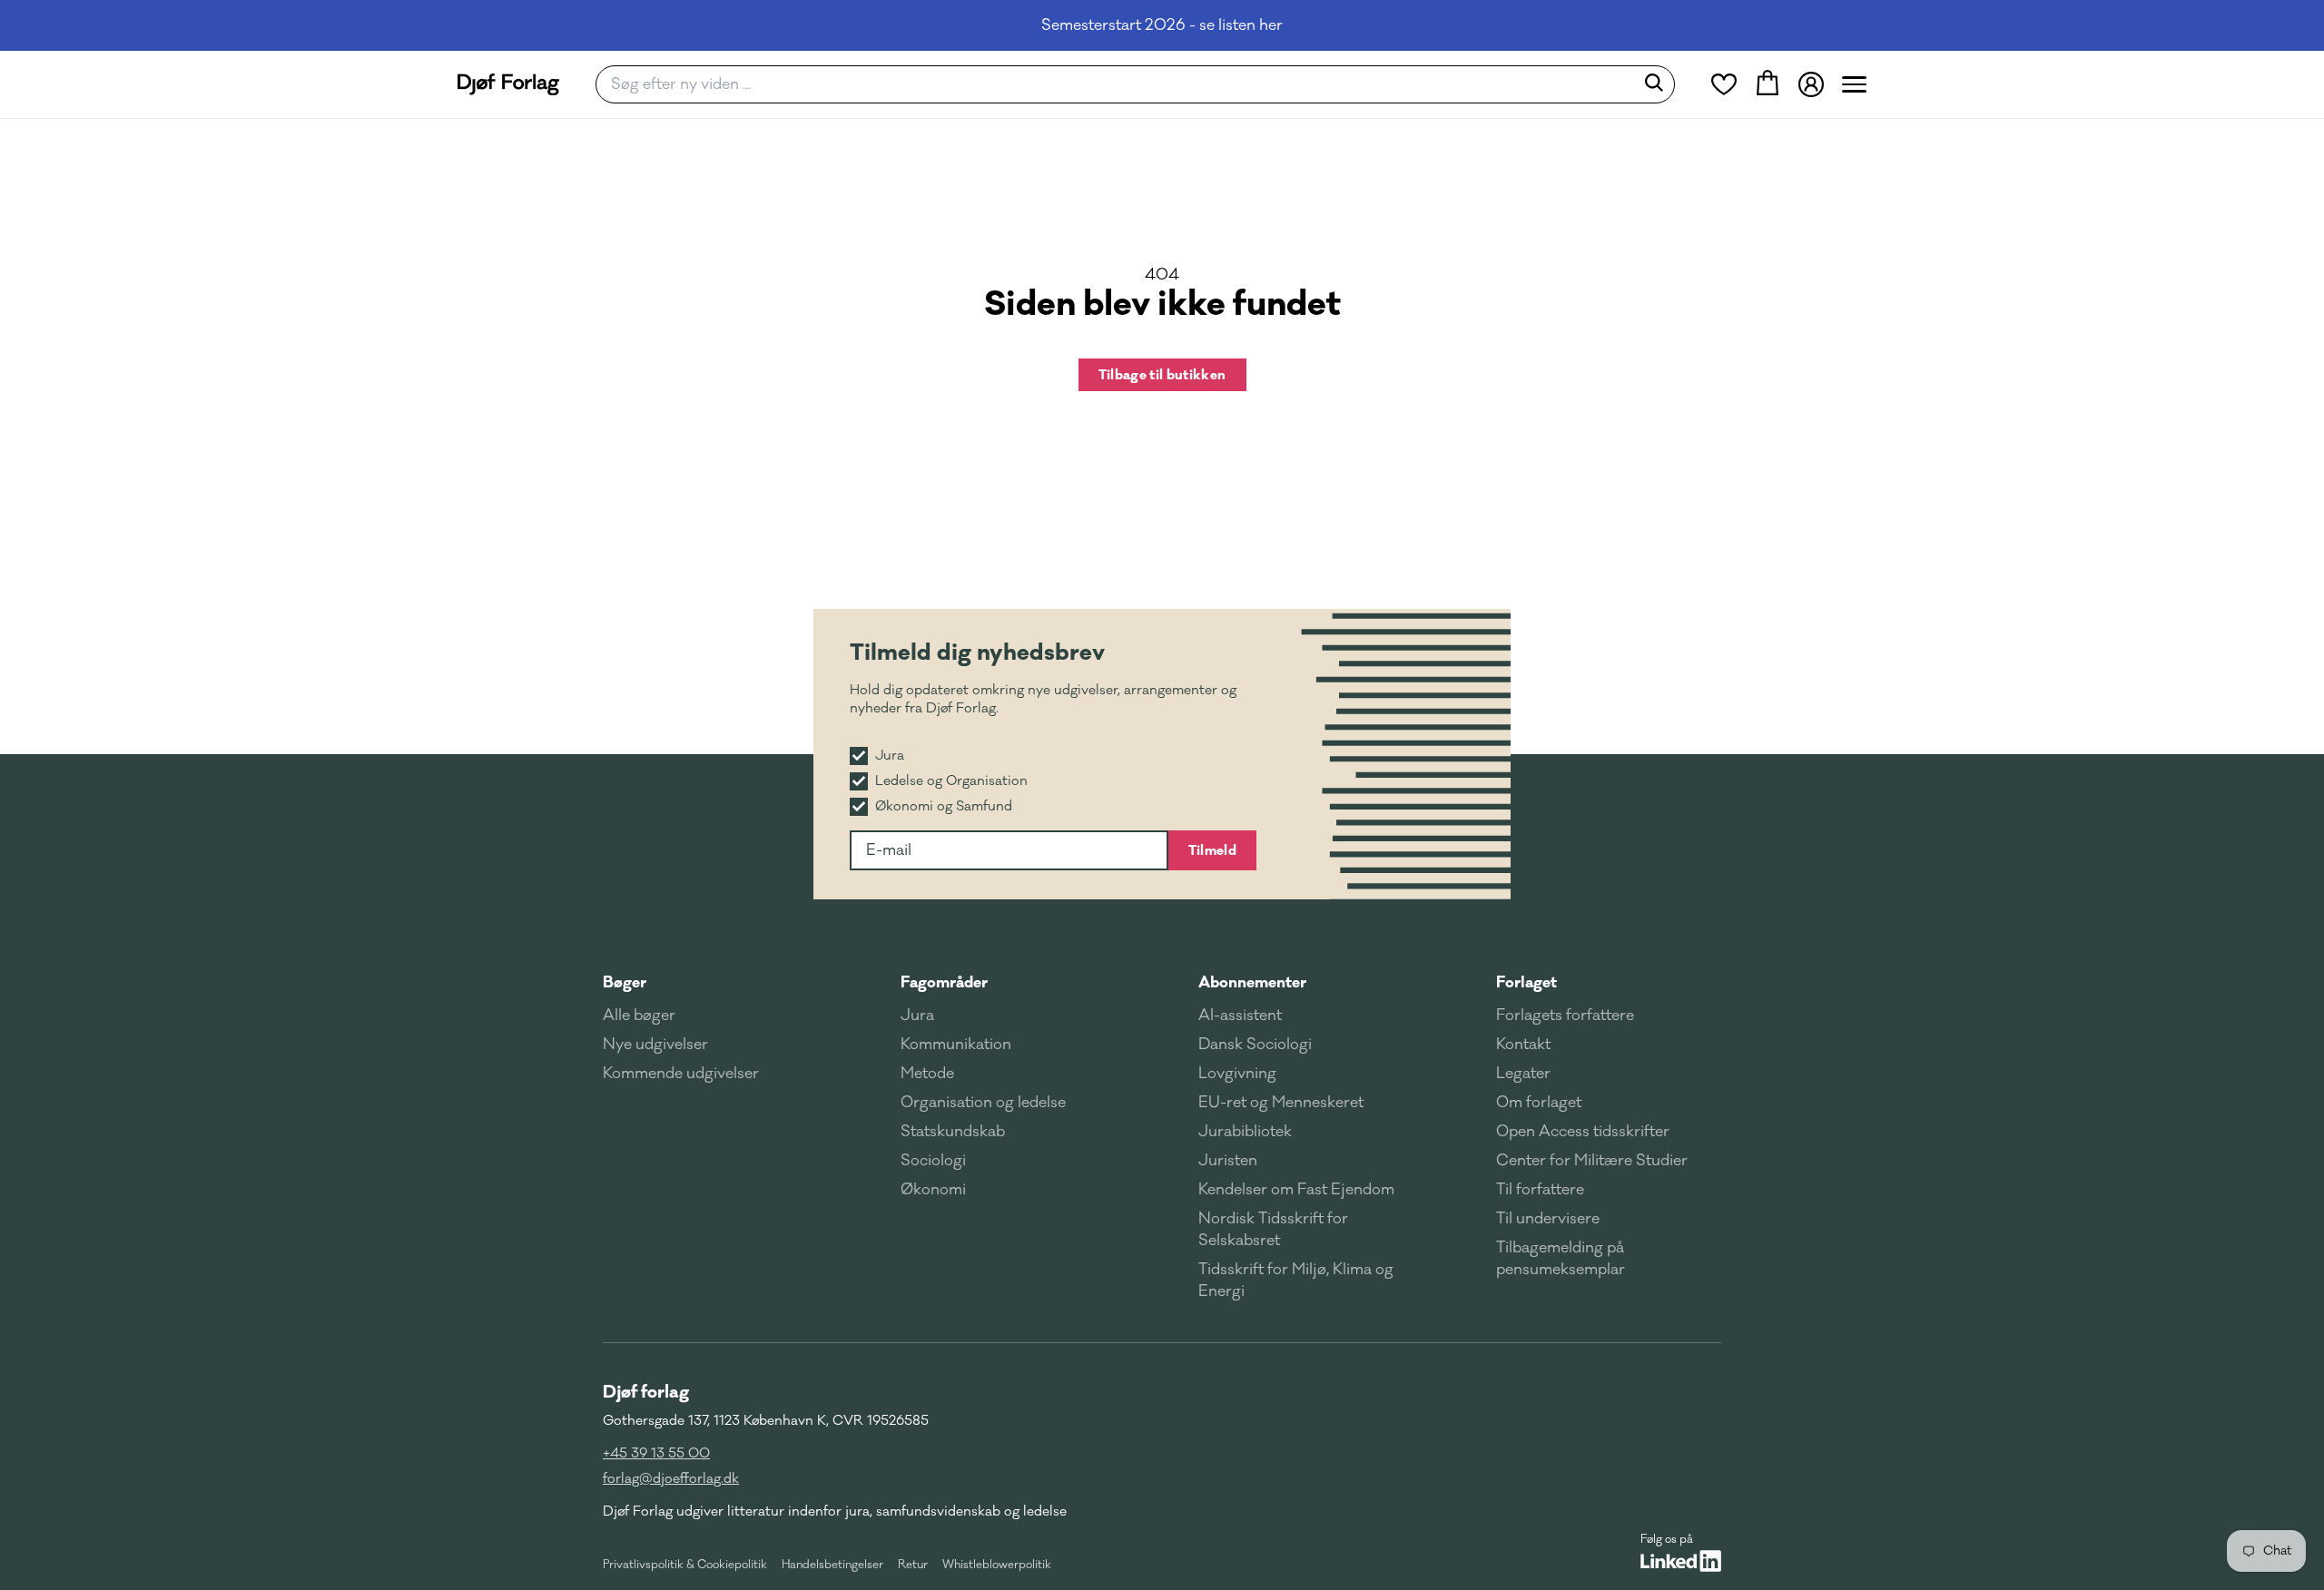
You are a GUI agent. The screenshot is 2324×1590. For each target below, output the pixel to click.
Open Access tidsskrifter (1583, 1132)
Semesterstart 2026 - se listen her (1162, 25)
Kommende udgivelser (681, 1074)
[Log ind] (1811, 84)
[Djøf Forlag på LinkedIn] (1681, 1561)
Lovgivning (1237, 1074)
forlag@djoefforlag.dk (671, 1479)
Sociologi (933, 1161)
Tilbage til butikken (1162, 375)
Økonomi (933, 1190)
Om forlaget (1539, 1103)
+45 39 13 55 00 (656, 1453)
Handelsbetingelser (832, 1565)
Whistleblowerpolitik (997, 1565)
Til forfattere (1540, 1190)
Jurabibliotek (1245, 1132)
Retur (913, 1565)
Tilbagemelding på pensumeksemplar (1561, 1259)
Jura (917, 1016)
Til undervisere (1548, 1219)
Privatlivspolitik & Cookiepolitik (685, 1565)
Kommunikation (956, 1045)
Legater (1523, 1074)
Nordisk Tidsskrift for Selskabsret (1273, 1230)
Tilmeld (1212, 850)
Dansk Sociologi (1255, 1045)
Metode (927, 1074)
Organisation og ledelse (983, 1103)
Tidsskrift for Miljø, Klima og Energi (1296, 1281)
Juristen (1228, 1161)
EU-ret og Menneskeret (1281, 1103)
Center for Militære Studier (1592, 1161)
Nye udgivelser (655, 1045)
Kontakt (1523, 1045)
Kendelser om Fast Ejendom (1296, 1190)
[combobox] (1121, 84)
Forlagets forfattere (1565, 1016)
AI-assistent (1240, 1016)
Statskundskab (953, 1132)
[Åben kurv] (1768, 84)
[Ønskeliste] (1724, 84)
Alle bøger (639, 1016)
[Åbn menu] (1854, 84)
